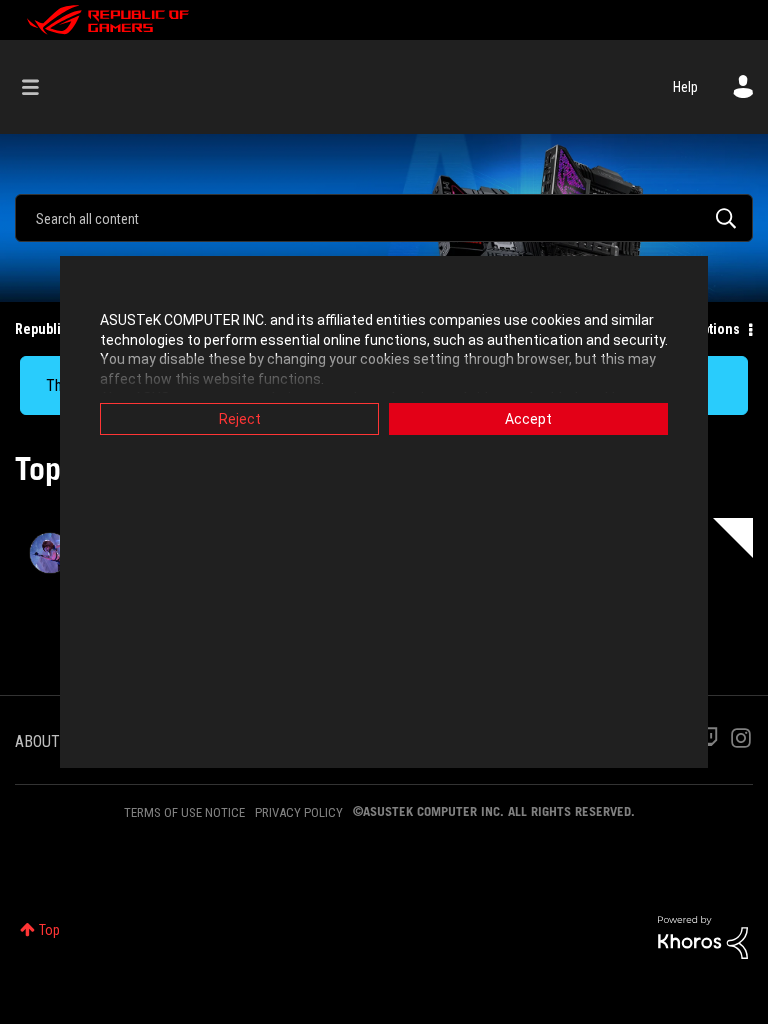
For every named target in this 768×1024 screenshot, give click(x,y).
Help (685, 87)
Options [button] (716, 329)
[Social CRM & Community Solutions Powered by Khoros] (703, 936)
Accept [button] (528, 419)
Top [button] (49, 930)
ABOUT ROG (53, 741)
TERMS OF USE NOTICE (184, 812)
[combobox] (384, 218)
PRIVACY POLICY (299, 812)
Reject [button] (240, 419)
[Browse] (40, 87)
